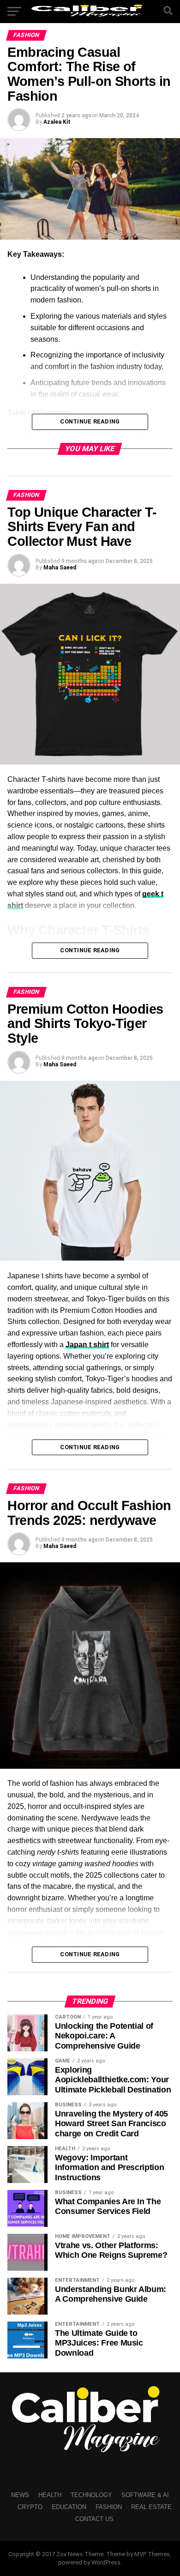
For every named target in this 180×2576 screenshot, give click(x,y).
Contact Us (94, 2519)
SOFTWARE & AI (145, 2495)
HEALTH (50, 2495)
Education (69, 2507)
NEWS (20, 2495)
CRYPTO (30, 2507)
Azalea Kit (57, 122)
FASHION (109, 2507)
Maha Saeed (60, 568)
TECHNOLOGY (91, 2495)
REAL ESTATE (151, 2507)
